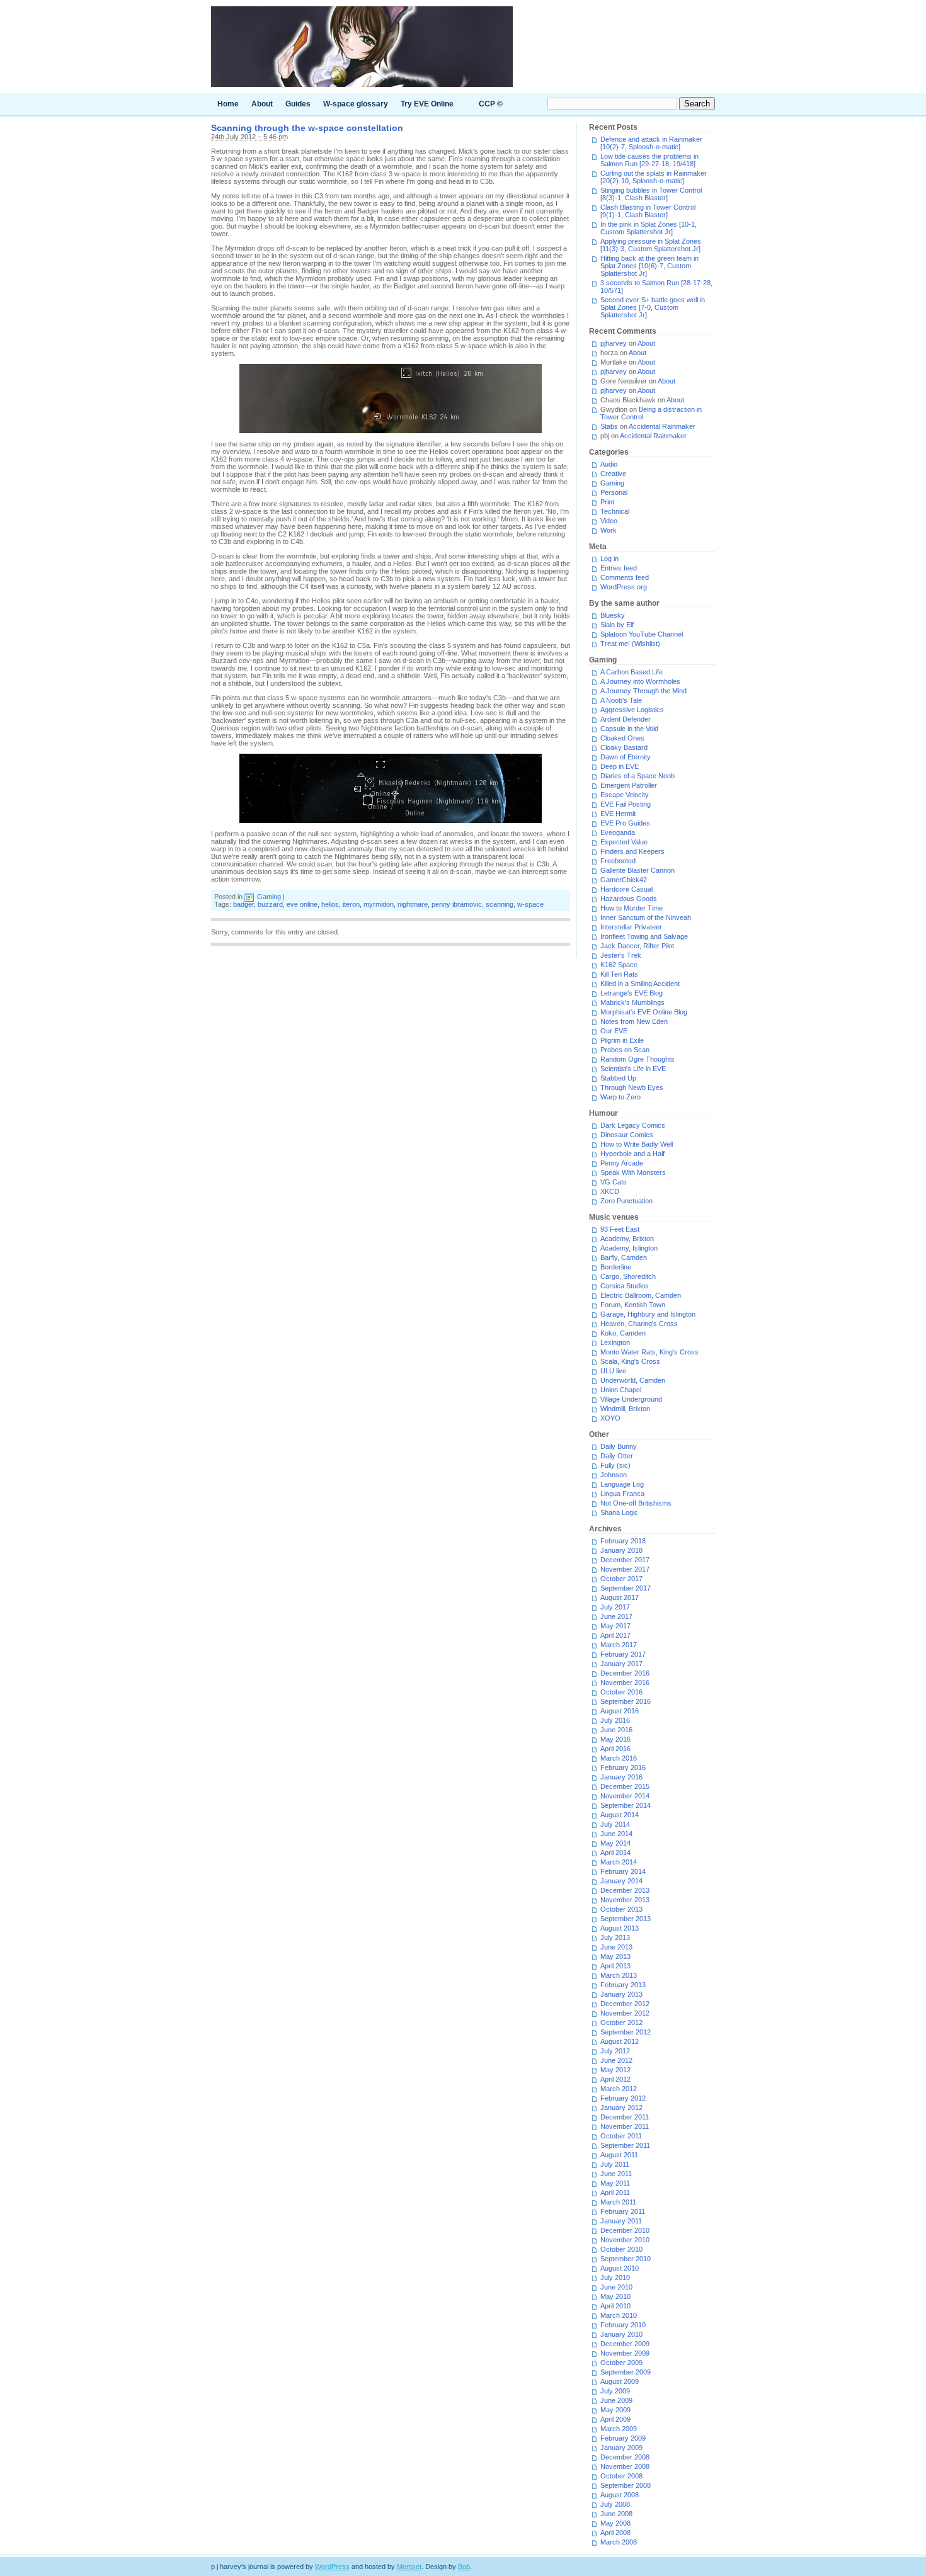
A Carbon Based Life (632, 672)
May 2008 (615, 2523)
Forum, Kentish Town (633, 1305)
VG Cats (614, 1182)
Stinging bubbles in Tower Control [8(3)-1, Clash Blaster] (651, 194)
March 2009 (619, 2429)
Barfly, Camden (624, 1257)
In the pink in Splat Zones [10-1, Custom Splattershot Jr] (649, 228)
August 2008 (620, 2495)
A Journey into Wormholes (640, 681)
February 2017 (623, 1654)
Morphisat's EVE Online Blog (644, 1012)
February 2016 (623, 1767)
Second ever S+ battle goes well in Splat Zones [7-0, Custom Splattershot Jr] (653, 307)
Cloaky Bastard (624, 747)
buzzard (270, 904)
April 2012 (615, 2079)
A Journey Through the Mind (643, 691)
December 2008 (625, 2457)
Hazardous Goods (629, 899)
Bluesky (613, 615)
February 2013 (623, 1985)
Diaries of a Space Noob (637, 776)
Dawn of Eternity (626, 757)
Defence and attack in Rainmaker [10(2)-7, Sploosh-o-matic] (651, 143)
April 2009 (615, 2419)
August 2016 (620, 1711)
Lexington (615, 1342)
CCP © (491, 104)
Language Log (622, 1484)
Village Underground (631, 1399)
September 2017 (626, 1588)
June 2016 (616, 1730)
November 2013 (625, 1900)
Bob (464, 2567)
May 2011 (615, 2183)
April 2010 (615, 2306)
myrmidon (379, 904)
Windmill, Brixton (625, 1409)
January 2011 (621, 2221)
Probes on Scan (625, 1050)
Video (609, 521)
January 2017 (621, 1664)
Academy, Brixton (627, 1239)
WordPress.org (624, 587)
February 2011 (623, 2211)
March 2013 (619, 1975)
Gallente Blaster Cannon (637, 870)
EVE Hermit (618, 814)
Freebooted (618, 861)
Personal (614, 492)
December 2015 (625, 1786)
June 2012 (616, 2060)
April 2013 (615, 1966)
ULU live (613, 1371)
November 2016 (625, 1682)
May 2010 (615, 2296)
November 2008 (625, 2466)
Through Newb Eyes (632, 1087)
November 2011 (625, 2126)
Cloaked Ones (622, 738)
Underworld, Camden (633, 1380)
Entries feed (619, 568)
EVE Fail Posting (626, 804)
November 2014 (625, 1796)
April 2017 (615, 1635)
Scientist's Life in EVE (633, 1069)
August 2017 (620, 1597)
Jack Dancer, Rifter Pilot (637, 946)
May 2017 (615, 1626)
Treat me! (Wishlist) (630, 644)
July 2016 (615, 1720)
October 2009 (621, 2363)
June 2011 (616, 2174)
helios (330, 904)
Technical (615, 511)
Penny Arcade (622, 1163)
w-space (530, 904)
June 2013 (616, 1947)
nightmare (413, 904)
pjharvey (614, 343)
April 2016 (615, 1749)
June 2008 (616, 2514)
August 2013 (620, 1928)
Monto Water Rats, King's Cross (649, 1352)
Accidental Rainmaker (662, 426)
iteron (351, 904)
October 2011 (621, 2136)
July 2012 (615, 2051)
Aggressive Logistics (632, 710)
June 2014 (616, 1834)
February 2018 (623, 1541)
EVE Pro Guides (625, 823)
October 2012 (621, 2023)
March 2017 (619, 1645)
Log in (609, 559)
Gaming (269, 897)
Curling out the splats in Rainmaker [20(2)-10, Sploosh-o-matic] (654, 177)
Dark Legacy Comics (633, 1125)
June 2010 (616, 2287)
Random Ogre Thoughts (637, 1059)
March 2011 (618, 2202)
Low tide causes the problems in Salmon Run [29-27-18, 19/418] (649, 160)
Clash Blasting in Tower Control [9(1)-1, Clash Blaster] (648, 211)
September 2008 (626, 2485)
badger (243, 904)
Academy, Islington (629, 1248)
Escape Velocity (625, 795)
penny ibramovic (457, 904)
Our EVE (614, 1031)
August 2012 (620, 2041)
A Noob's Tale (621, 700)
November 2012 (625, 2013)
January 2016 (621, 1777)
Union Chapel (621, 1390)
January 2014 (621, 1881)
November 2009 (625, 2353)
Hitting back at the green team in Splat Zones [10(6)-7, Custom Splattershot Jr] (649, 266)
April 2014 (615, 1853)
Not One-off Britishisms (636, 1503)
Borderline (616, 1267)
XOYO (610, 1418)
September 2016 (626, 1701)
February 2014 (623, 1871)
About (262, 104)
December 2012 (625, 2004)
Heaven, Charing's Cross (639, 1324)
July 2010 (615, 2278)
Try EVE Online (427, 104)
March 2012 (619, 2089)
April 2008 (615, 2533)
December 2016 (625, 1673)
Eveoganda (618, 832)
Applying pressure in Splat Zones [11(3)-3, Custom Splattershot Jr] (651, 245)
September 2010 (626, 2259)
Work (609, 530)
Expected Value (624, 842)
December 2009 (625, 2344)
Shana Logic (619, 1512)
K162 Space (619, 965)
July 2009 (615, 2391)
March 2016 (619, 1758)
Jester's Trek (621, 955)
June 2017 (616, 1616)
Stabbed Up (618, 1078)
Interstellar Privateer (631, 927)
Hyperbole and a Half (632, 1154)
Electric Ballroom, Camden (641, 1295)
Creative (613, 474)
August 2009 (620, 2381)
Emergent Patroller (629, 785)
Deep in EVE (620, 766)
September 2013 (626, 1919)
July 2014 (615, 1824)
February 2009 (623, 2438)
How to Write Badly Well (637, 1144)
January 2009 (621, 2448)
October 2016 (621, 1692)
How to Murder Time (632, 908)
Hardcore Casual (626, 889)
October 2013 (621, 1909)
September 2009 (626, 2372)
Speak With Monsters (633, 1172)
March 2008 (619, 2542)
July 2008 (615, 2504)
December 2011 (625, 2117)
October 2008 (621, 2476)
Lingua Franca (622, 1494)
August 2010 (620, 2268)
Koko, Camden (623, 1333)
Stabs (609, 426)
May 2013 (615, 1956)
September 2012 (626, 2032)
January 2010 (621, 2334)
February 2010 (623, 2325)
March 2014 (619, 1862)
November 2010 (625, 2240)
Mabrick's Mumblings (632, 1002)
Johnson (614, 1475)
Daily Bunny (619, 1446)
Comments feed (625, 577)
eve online (302, 904)
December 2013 (625, 1890)
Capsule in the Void (629, 729)
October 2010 (621, 2249)
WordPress (332, 2567)
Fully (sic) (615, 1465)
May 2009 (615, 2410)
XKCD (610, 1191)
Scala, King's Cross (630, 1361)
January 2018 (621, 1550)
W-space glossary (356, 104)
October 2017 (621, 1579)
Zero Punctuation (626, 1201)
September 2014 (626, 1805)
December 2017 (625, 1560)
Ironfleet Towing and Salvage (644, 936)
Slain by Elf (617, 625)
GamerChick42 (624, 880)
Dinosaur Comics (627, 1135)
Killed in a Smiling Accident (640, 984)
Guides (298, 104)
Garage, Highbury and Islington (648, 1314)
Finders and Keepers (632, 851)
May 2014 (615, 1843)
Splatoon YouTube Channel (642, 634)
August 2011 (619, 2155)
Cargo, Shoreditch (628, 1276)
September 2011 (625, 2145)
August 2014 (620, 1815)
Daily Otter (617, 1456)
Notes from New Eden (634, 1021)
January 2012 (621, 2108)
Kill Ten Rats (619, 974)
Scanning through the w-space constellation (307, 128)
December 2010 (625, 2230)
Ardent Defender (626, 719)
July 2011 (615, 2164)
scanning (500, 904)
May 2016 (615, 1739)
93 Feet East (620, 1229)
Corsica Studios (625, 1286)
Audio (609, 464)
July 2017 (615, 1607)
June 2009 (616, 2400)
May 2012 (615, 2070)
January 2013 (621, 1994)
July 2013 (615, 1938)
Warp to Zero (620, 1097)
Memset (409, 2567)
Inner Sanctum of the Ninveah (646, 917)
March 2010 (619, 2315)
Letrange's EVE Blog (632, 993)
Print (607, 502)
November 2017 (625, 1569)
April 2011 (615, 2193)
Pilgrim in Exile (622, 1040)
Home (228, 104)
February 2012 (623, 2098)
